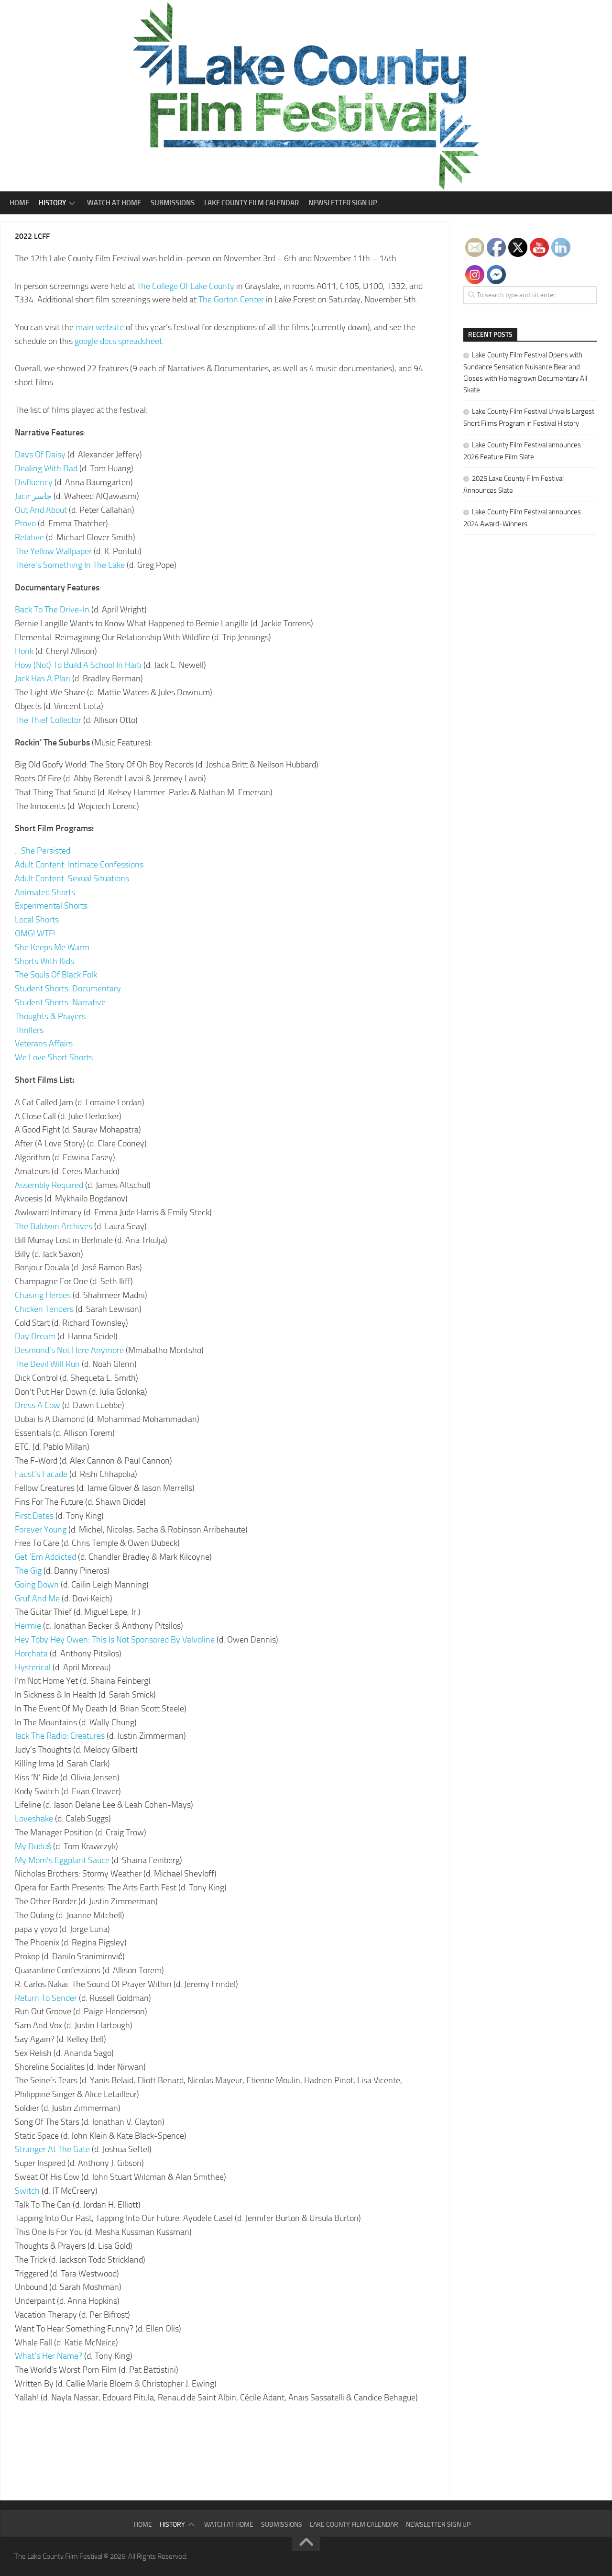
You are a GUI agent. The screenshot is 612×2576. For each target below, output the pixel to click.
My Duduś (33, 1846)
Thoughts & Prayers (50, 1016)
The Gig (28, 1571)
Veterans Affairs (44, 1044)
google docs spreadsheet (118, 341)
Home (19, 203)
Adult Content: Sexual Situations (72, 878)
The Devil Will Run (47, 1364)
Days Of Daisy (40, 455)
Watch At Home (114, 203)
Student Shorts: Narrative (60, 1002)
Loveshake (34, 1819)
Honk (24, 651)
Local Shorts (37, 920)
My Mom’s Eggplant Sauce (62, 1860)
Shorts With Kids (44, 961)
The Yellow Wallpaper (53, 551)
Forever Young (41, 1530)
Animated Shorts (45, 892)
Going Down (37, 1585)
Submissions (173, 203)
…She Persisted (43, 851)
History (52, 203)
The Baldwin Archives (54, 1226)
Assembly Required (49, 1185)
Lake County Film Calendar (251, 203)
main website (100, 327)
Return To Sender (46, 1998)
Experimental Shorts (51, 906)
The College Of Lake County (186, 286)
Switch (27, 2191)
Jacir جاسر (33, 496)
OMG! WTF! (35, 933)
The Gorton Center (231, 300)
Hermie (28, 1626)
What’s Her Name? (49, 2356)
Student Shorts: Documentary (68, 988)
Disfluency (34, 482)
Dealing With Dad (46, 468)
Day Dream (35, 1336)
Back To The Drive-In (52, 610)
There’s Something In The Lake (70, 565)
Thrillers (29, 1030)
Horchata (31, 1654)
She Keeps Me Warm (52, 947)
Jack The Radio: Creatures (60, 1736)
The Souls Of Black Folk (56, 975)
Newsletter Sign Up (343, 203)
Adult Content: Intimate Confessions (79, 865)
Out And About (41, 510)
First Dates (34, 1516)
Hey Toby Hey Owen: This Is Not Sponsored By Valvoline (115, 1640)
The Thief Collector (48, 720)
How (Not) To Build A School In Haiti (79, 665)
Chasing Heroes (43, 1295)
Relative (29, 537)
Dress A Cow (38, 1405)
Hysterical (33, 1667)
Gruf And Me (37, 1599)
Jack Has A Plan (43, 678)
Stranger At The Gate (52, 2149)
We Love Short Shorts (54, 1057)
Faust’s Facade (41, 1474)
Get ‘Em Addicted (45, 1557)
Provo (25, 523)
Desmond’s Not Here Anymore (69, 1350)
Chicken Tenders (44, 1309)
